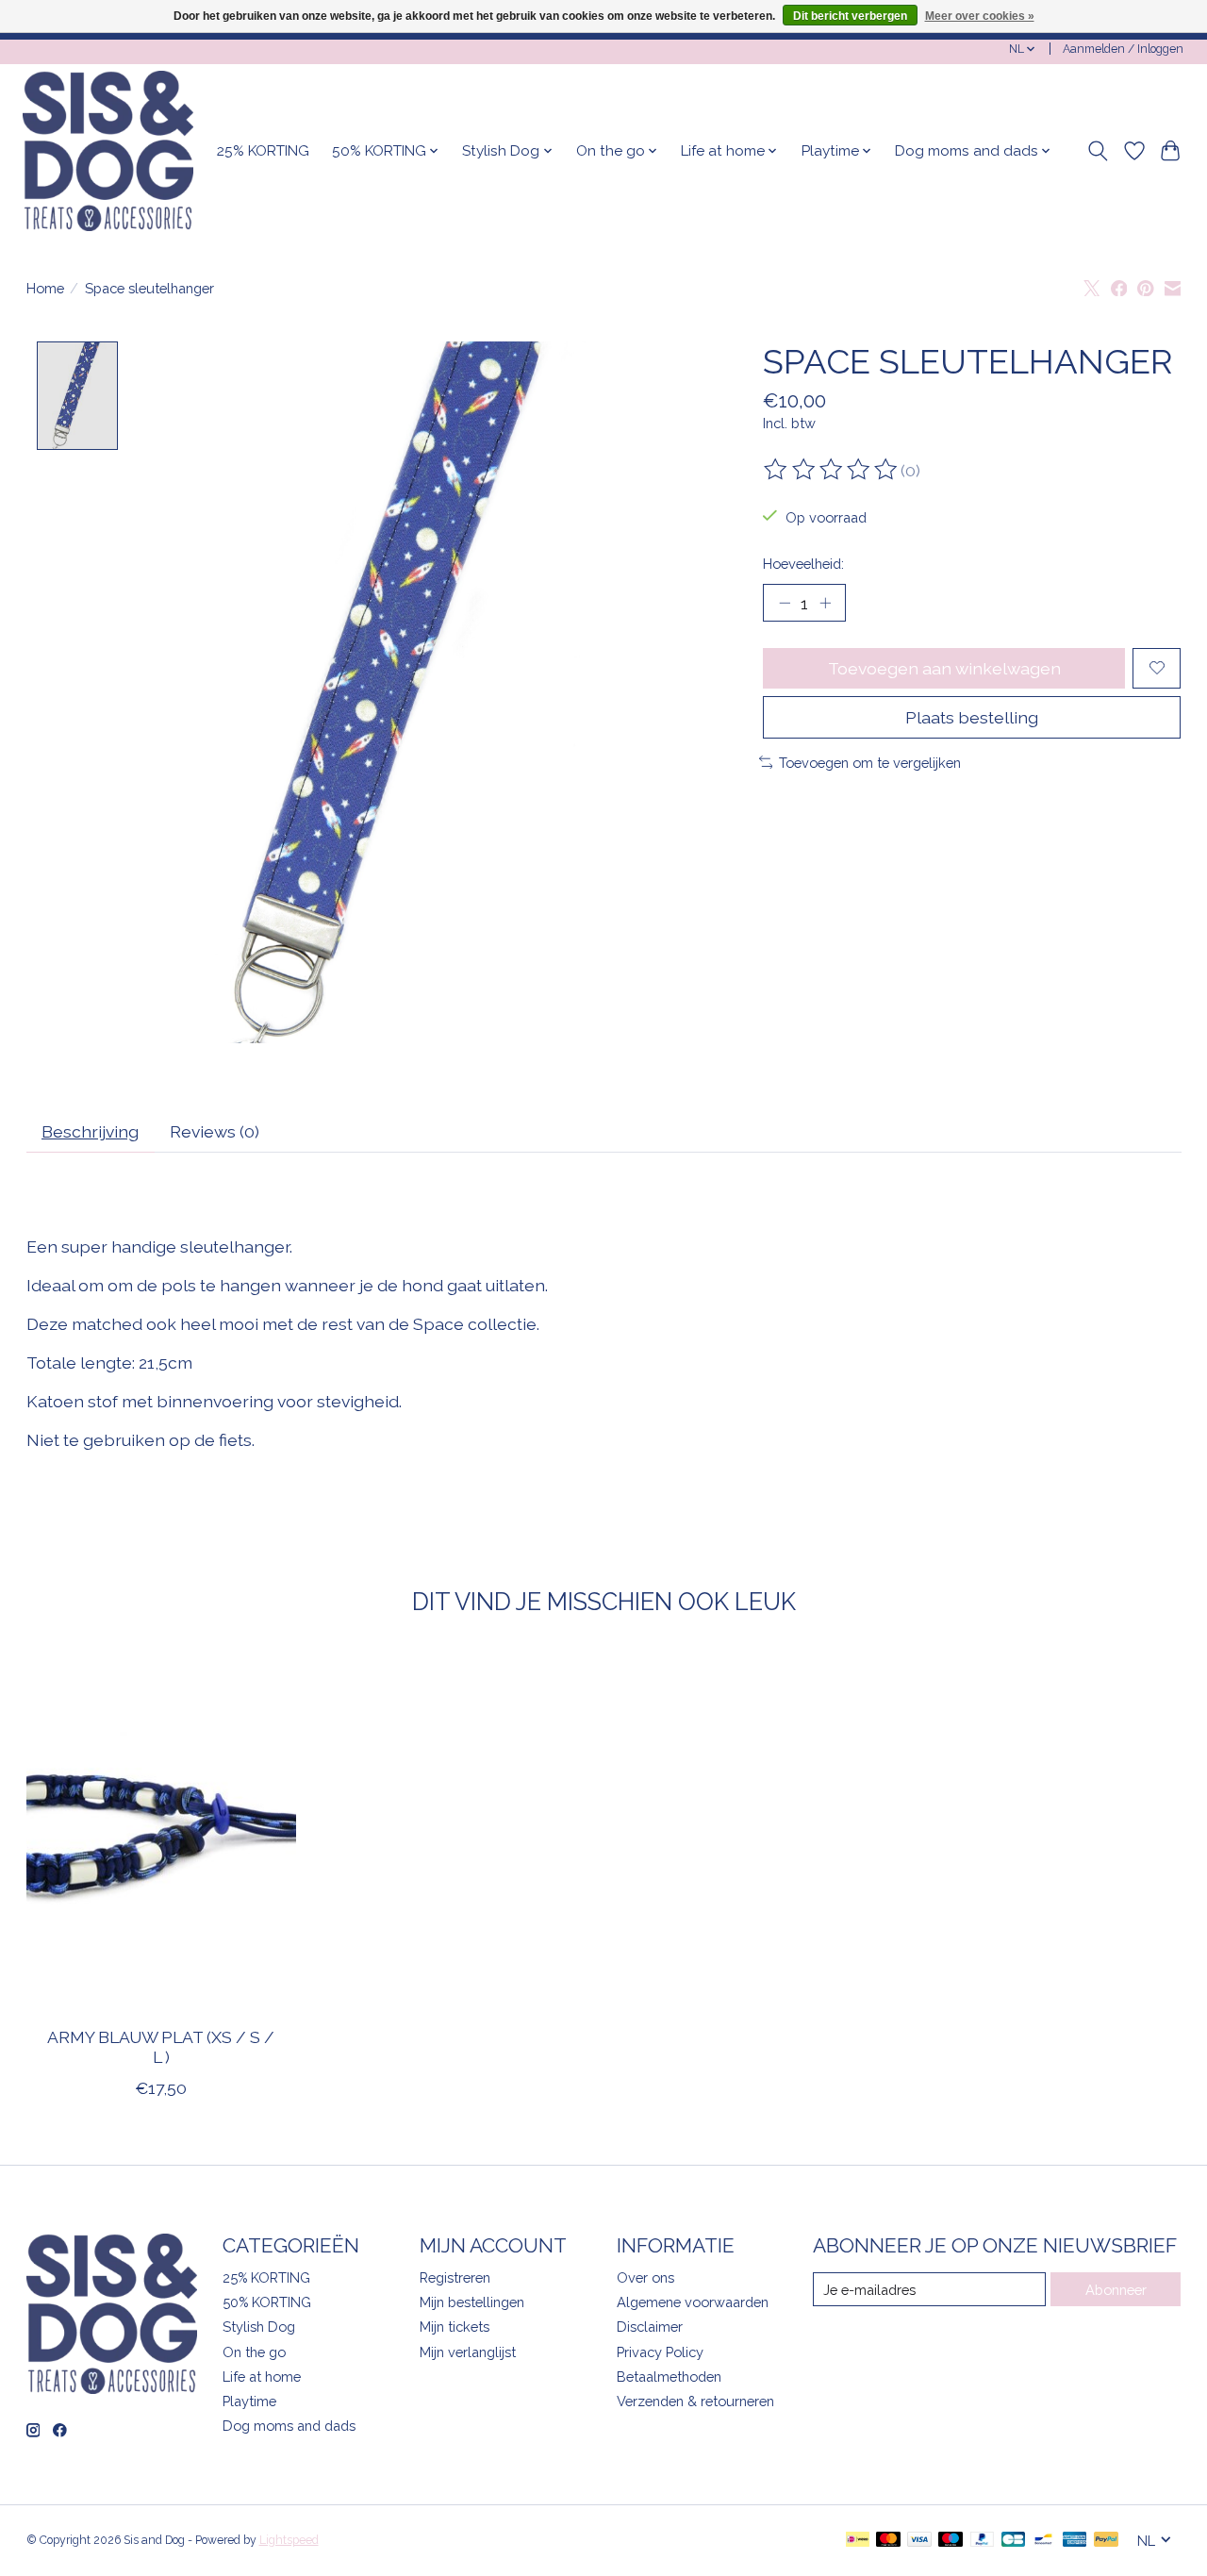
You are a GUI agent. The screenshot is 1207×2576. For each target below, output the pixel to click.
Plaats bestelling (972, 717)
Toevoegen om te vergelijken (870, 763)
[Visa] (919, 2541)
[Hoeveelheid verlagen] (785, 603)
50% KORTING (267, 2302)
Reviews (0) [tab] (215, 1131)
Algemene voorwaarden (693, 2302)
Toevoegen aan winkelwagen (944, 668)
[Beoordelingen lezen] (832, 470)
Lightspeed (289, 2540)
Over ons (645, 2277)
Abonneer (1116, 2290)
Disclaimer (650, 2327)
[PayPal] (983, 2541)
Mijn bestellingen (472, 2302)
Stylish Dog (259, 2327)
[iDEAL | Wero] (858, 2541)
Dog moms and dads (289, 2426)
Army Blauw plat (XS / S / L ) (161, 2047)
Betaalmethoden (669, 2377)
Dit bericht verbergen (850, 16)
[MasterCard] (888, 2541)
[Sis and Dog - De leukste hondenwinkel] (108, 151)
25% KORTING (263, 151)
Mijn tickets (455, 2327)
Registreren (455, 2277)
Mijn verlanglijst (468, 2352)
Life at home (262, 2377)
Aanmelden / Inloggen (1123, 49)
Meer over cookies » (980, 16)
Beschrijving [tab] (90, 1131)
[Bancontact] (1043, 2541)
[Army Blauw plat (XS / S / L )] (161, 1833)
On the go (254, 2352)
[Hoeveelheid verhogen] (825, 603)
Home (45, 288)
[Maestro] (951, 2541)
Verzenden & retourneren (695, 2401)
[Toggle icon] (1097, 151)
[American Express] (1075, 2541)
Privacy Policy (660, 2352)
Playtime (249, 2401)
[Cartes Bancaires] (1013, 2541)
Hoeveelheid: (803, 564)
